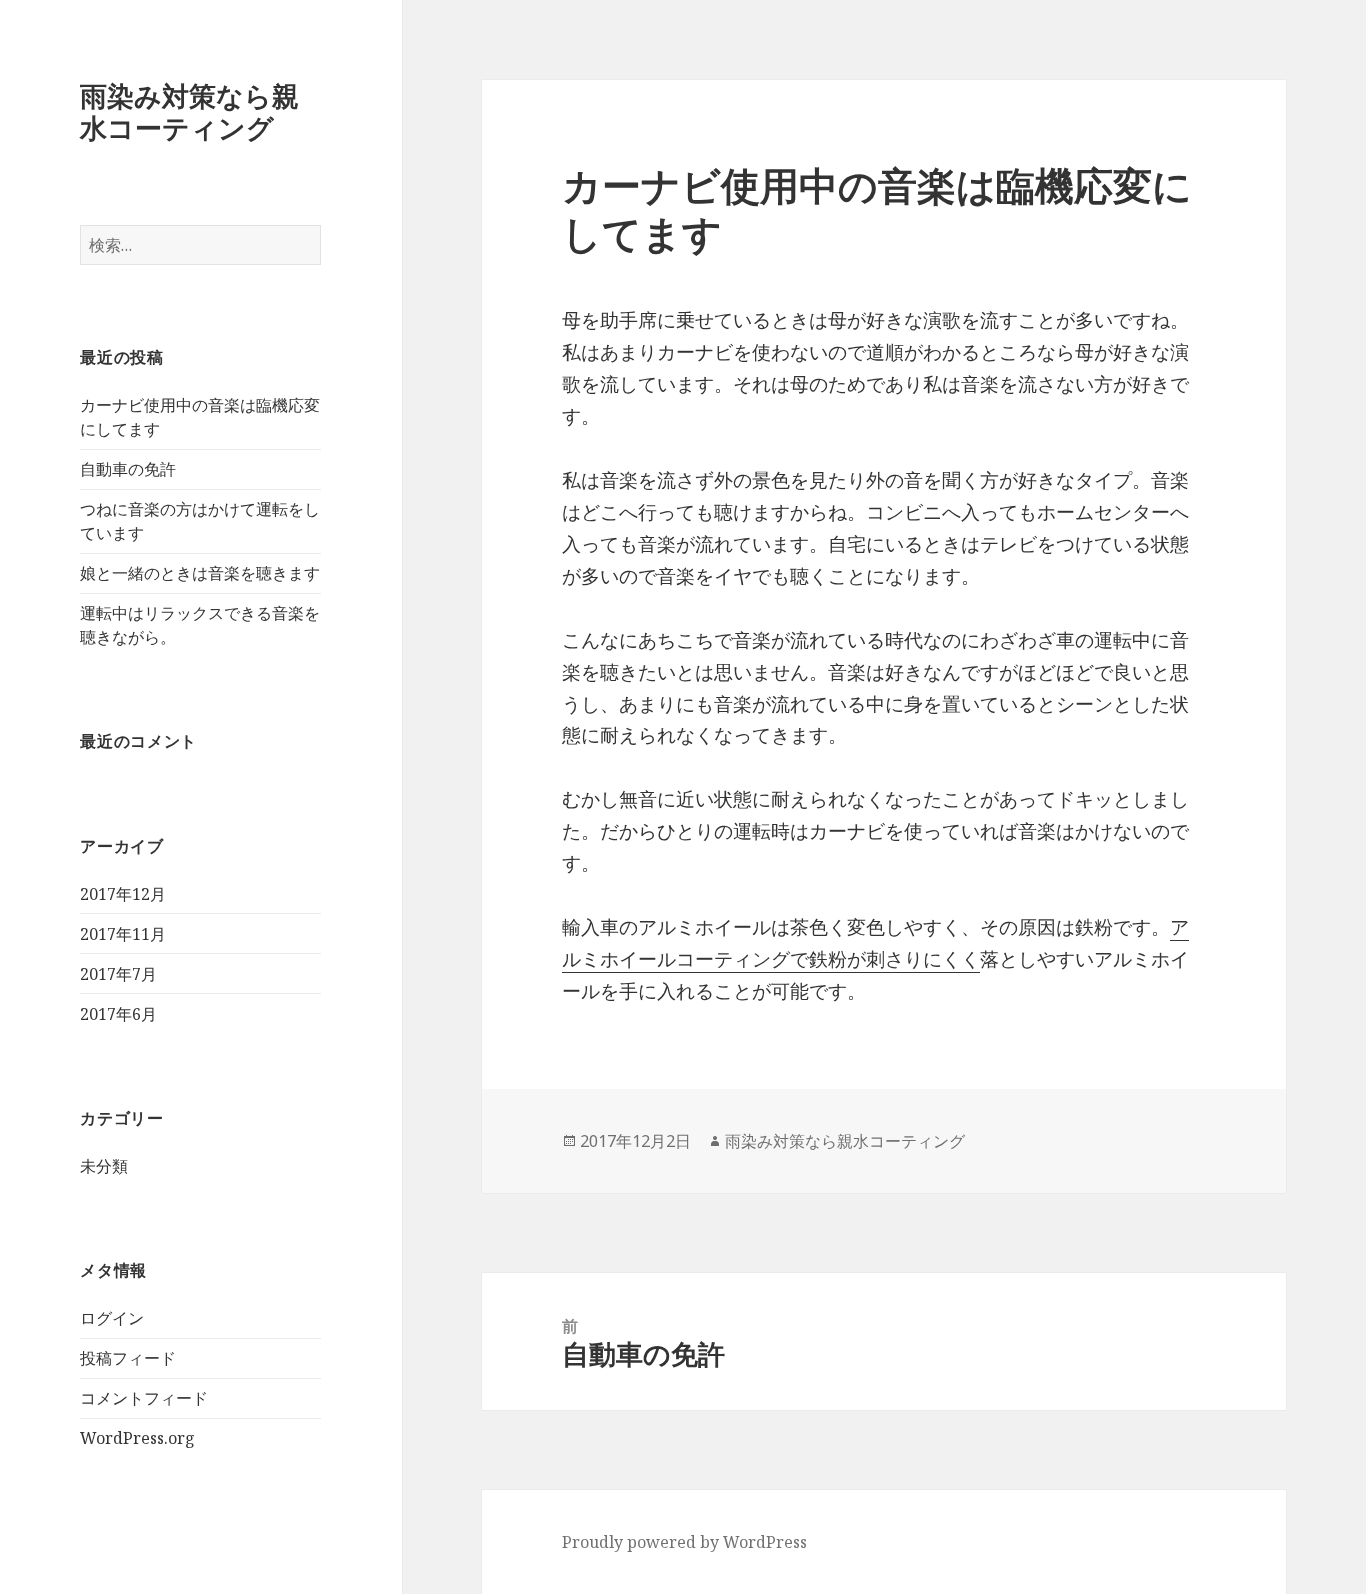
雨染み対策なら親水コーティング (189, 111)
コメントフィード (144, 1398)
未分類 (104, 1166)
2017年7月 (118, 974)
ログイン (112, 1318)
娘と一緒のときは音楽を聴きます (200, 573)
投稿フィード (128, 1358)
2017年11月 (123, 934)
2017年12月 (123, 894)
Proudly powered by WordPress (684, 1542)
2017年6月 (118, 1014)
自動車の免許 (128, 469)
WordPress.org (137, 1438)
